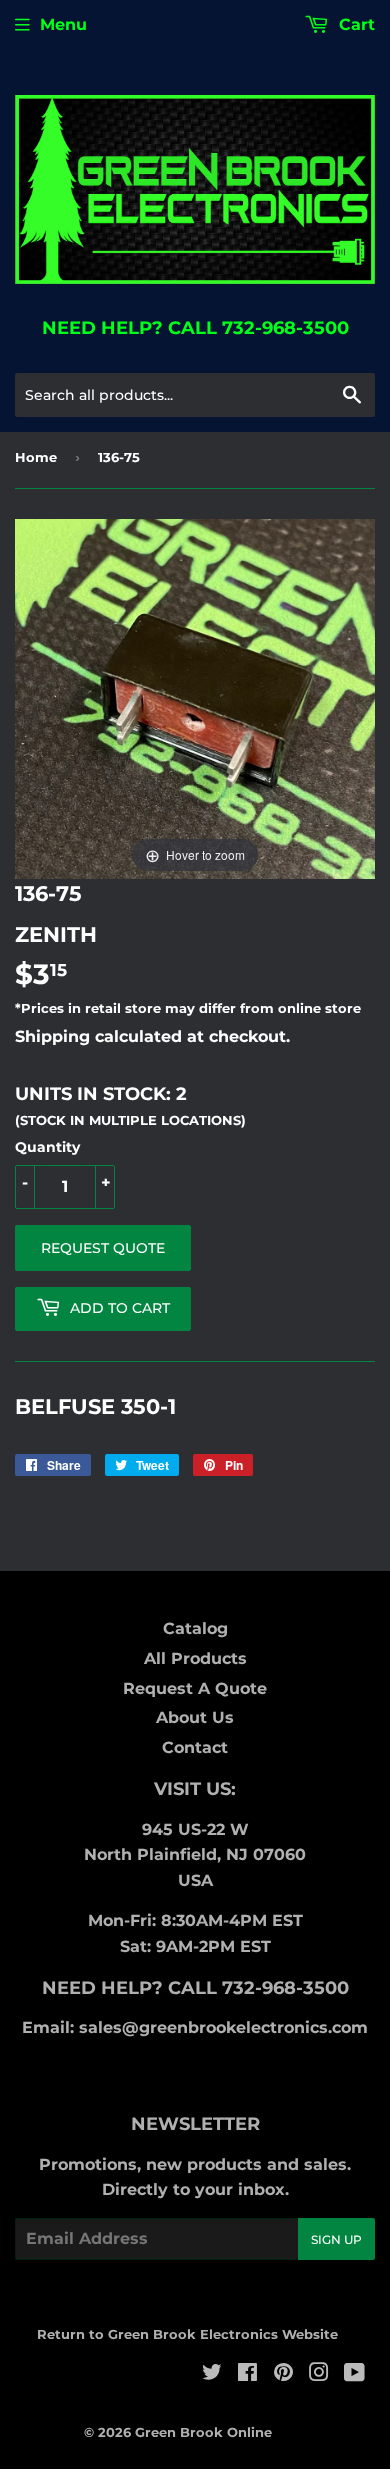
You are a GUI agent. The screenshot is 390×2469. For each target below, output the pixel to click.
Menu (63, 24)
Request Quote (103, 1248)
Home (36, 457)
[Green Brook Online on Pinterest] (283, 2374)
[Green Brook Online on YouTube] (354, 2374)
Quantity (47, 1147)
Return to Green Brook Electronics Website (187, 2334)
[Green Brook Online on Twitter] (212, 2374)
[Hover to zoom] (195, 698)
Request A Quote (195, 1688)
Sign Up (336, 2239)
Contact (195, 1747)
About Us (195, 1717)
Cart (354, 24)
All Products (195, 1658)
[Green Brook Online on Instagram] (319, 2374)
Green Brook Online (203, 2432)
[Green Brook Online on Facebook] (247, 2374)
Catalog (195, 1628)
